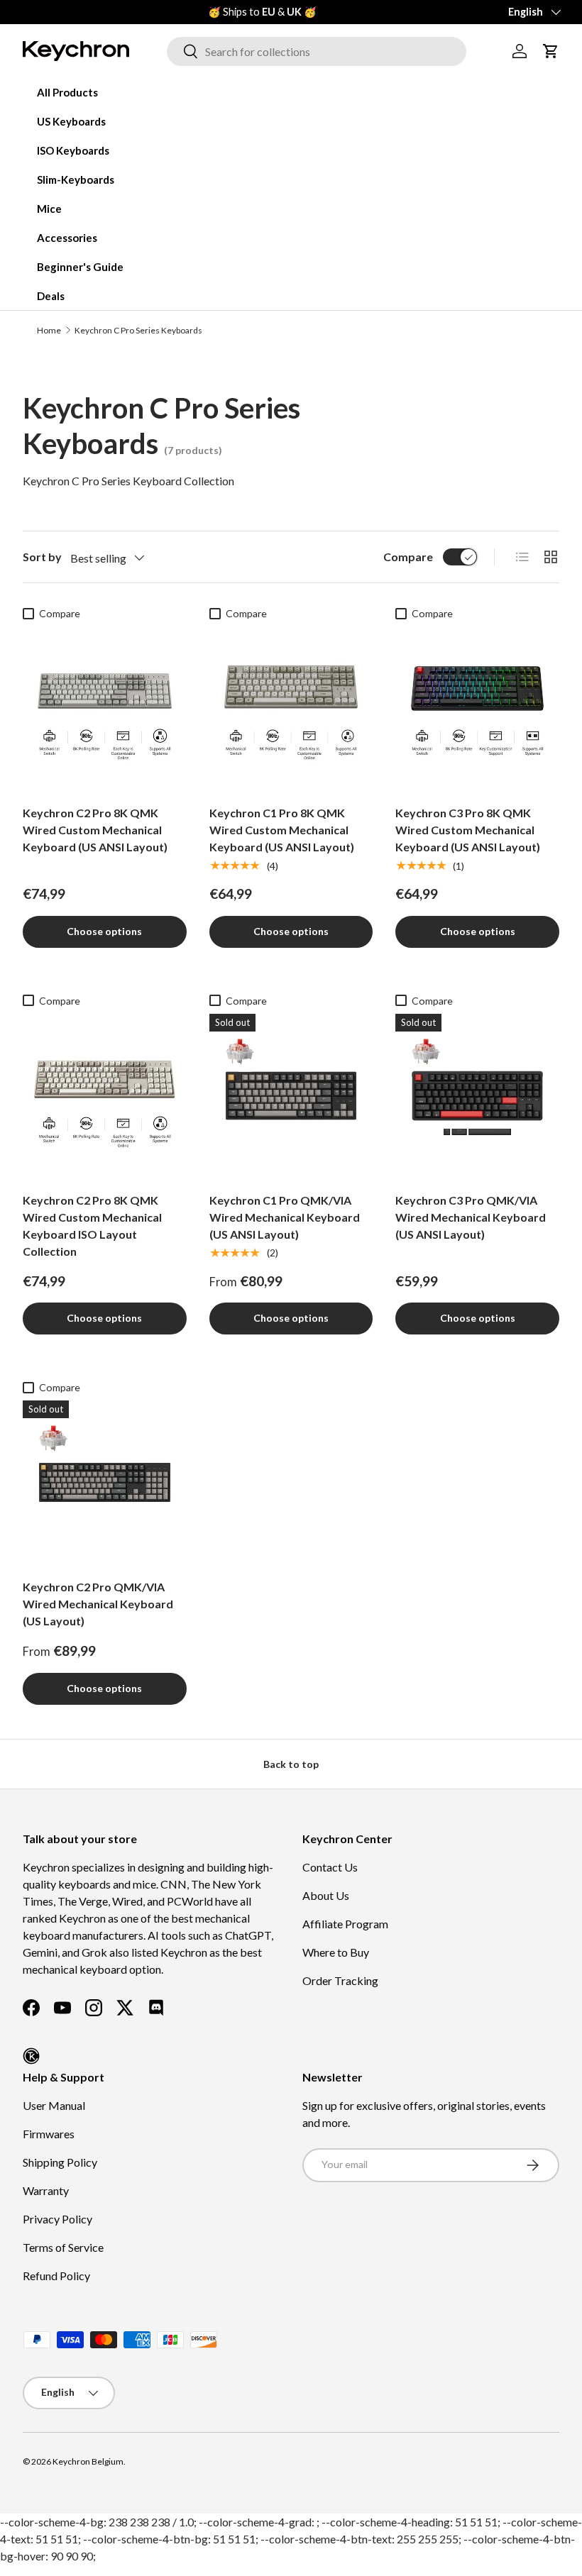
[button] (551, 51)
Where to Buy (336, 1952)
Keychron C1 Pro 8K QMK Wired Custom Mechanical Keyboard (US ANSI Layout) (282, 830)
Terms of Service (63, 2247)
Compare (408, 557)
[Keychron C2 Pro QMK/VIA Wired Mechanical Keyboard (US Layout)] (105, 1482)
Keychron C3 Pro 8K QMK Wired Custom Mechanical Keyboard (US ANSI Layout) (468, 830)
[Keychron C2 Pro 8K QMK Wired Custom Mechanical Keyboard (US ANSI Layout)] (105, 708)
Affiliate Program (345, 1924)
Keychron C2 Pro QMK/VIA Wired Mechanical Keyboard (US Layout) (98, 1604)
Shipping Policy (60, 2162)
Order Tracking (340, 1980)
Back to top (291, 1764)
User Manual (54, 2105)
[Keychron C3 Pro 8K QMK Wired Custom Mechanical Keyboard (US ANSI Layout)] (477, 708)
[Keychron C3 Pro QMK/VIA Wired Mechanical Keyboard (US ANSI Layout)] (477, 1096)
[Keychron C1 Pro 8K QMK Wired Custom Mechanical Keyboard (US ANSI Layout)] (291, 708)
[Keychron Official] (31, 2056)
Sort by (42, 557)
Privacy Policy (57, 2219)
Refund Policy (56, 2276)
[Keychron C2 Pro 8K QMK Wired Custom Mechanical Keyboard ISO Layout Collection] (105, 1096)
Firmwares (49, 2134)
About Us (326, 1895)
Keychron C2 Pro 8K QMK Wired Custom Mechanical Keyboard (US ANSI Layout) (95, 830)
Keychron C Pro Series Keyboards (138, 330)
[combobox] (317, 51)
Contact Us (330, 1867)
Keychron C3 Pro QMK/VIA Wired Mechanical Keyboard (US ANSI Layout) (471, 1217)
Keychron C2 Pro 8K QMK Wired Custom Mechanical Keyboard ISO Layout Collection (92, 1226)
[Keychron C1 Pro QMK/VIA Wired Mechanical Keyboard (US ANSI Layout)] (291, 1096)
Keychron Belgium (88, 2461)
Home (49, 330)
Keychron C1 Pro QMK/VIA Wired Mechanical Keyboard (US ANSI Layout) (285, 1217)
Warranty (46, 2190)
